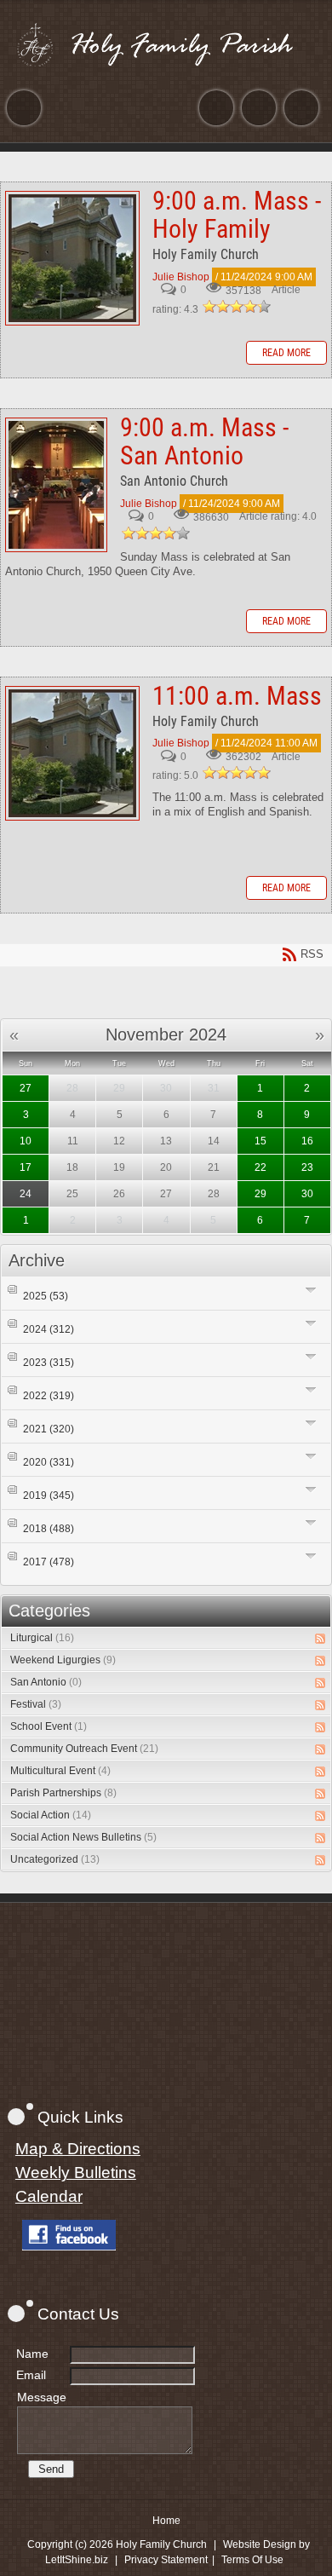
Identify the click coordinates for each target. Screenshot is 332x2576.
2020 (49, 1462)
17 (26, 1167)
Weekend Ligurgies (63, 1660)
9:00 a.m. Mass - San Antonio (56, 485)
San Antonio (46, 1682)
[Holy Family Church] (166, 44)
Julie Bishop (181, 277)
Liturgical (42, 1638)
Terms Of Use (252, 2560)
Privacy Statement (166, 2560)
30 (307, 1194)
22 (260, 1167)
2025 (46, 1296)
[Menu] (24, 108)
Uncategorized (55, 1859)
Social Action (51, 1815)
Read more (286, 353)
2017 (49, 1562)
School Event (49, 1726)
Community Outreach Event (84, 1749)
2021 (49, 1429)
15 (260, 1141)
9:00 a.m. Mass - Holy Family (72, 258)
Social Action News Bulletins (83, 1837)
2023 (49, 1363)
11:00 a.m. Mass (72, 753)
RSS (320, 1639)
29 (260, 1194)
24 (26, 1194)
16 (307, 1141)
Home (166, 2521)
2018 (49, 1529)
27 (26, 1088)
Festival (36, 1704)
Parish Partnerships (63, 1793)
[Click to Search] (301, 108)
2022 (49, 1396)
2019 (49, 1495)
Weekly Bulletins (76, 2173)
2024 (49, 1329)
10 (26, 1141)
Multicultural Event (60, 1771)
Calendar (49, 2196)
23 (307, 1167)
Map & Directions (78, 2149)
